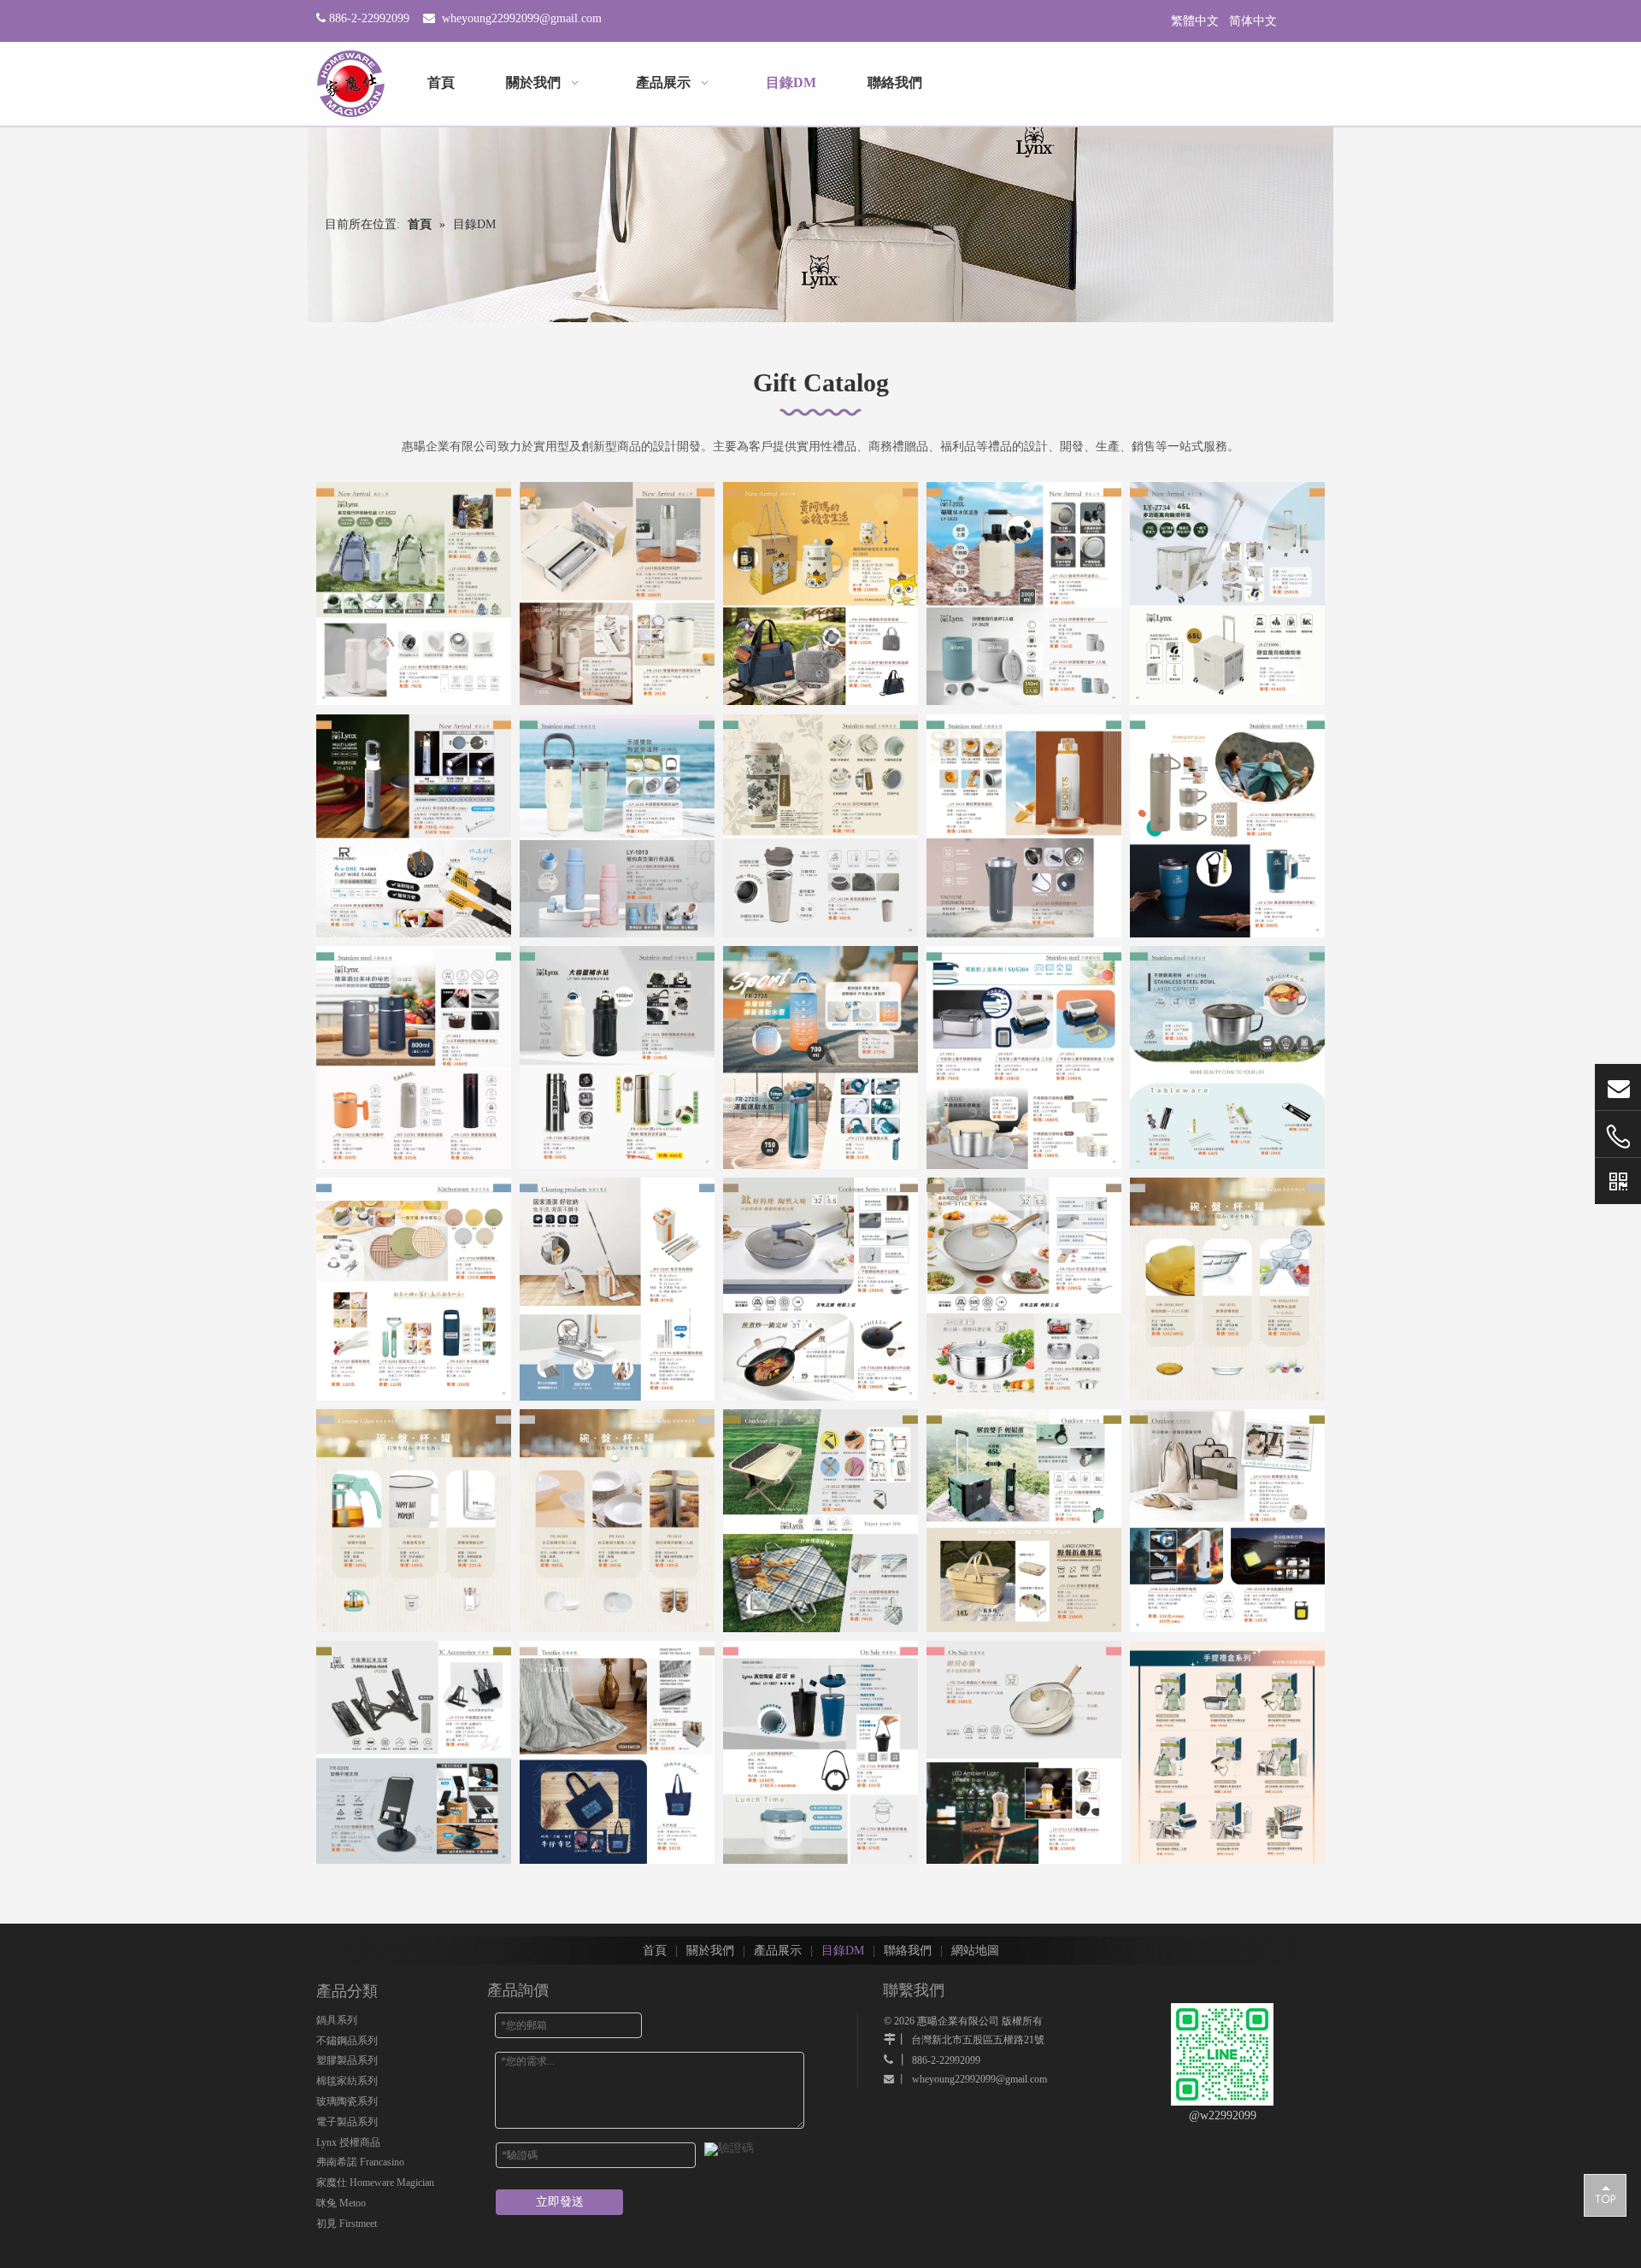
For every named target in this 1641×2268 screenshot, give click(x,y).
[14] (1024, 1058)
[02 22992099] (1618, 1137)
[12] (617, 1058)
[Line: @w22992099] (1618, 1181)
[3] (820, 593)
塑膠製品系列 (347, 2060)
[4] (1024, 593)
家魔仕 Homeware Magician (375, 2183)
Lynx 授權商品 (348, 2142)
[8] (820, 826)
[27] (617, 1752)
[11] (414, 1058)
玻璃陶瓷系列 (347, 2101)
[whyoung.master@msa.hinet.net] (1618, 1087)
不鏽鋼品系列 (347, 2041)
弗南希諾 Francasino (360, 2162)
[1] (414, 593)
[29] (1024, 1752)
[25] (1227, 1521)
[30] (1227, 1752)
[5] (1227, 593)
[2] (617, 593)
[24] (1024, 1521)
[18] (820, 1289)
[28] (820, 1752)
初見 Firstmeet (347, 2224)
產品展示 (778, 1951)
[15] (1227, 1058)
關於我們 (710, 1951)
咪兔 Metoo (341, 2203)
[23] (820, 1521)
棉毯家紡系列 (347, 2081)
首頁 (655, 1951)
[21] (414, 1521)
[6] (414, 826)
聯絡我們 (908, 1951)
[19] (1024, 1289)
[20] (1227, 1289)
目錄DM (843, 1951)
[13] (820, 1058)
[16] (414, 1289)
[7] (617, 826)
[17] (617, 1289)
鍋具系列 (337, 2020)
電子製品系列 (347, 2122)
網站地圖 (975, 1951)
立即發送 (560, 2202)
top (1605, 2195)
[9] (1024, 826)
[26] (414, 1752)
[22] (617, 1521)
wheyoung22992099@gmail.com (522, 18)
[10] (1227, 826)
